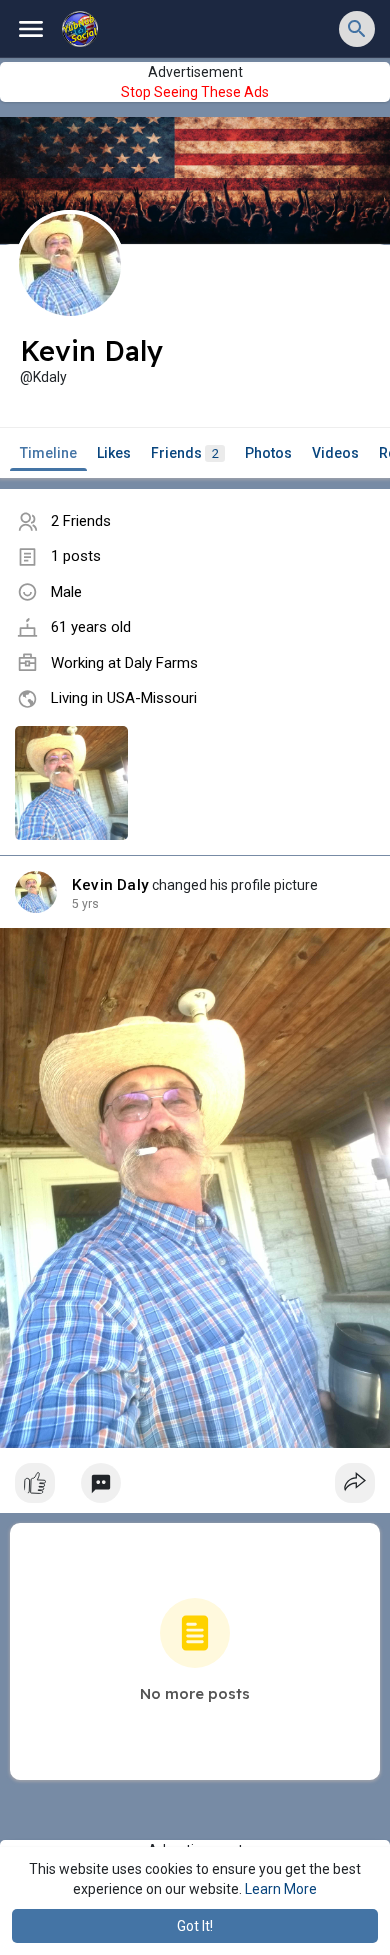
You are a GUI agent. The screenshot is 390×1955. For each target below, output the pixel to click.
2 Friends (81, 521)
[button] (357, 29)
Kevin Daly (110, 885)
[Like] (195, 1488)
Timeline (48, 453)
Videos (335, 453)
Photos (268, 453)
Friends (185, 453)
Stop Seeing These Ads (195, 92)
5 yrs (85, 904)
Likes (114, 453)
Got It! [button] (195, 1926)
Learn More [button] (281, 1889)
